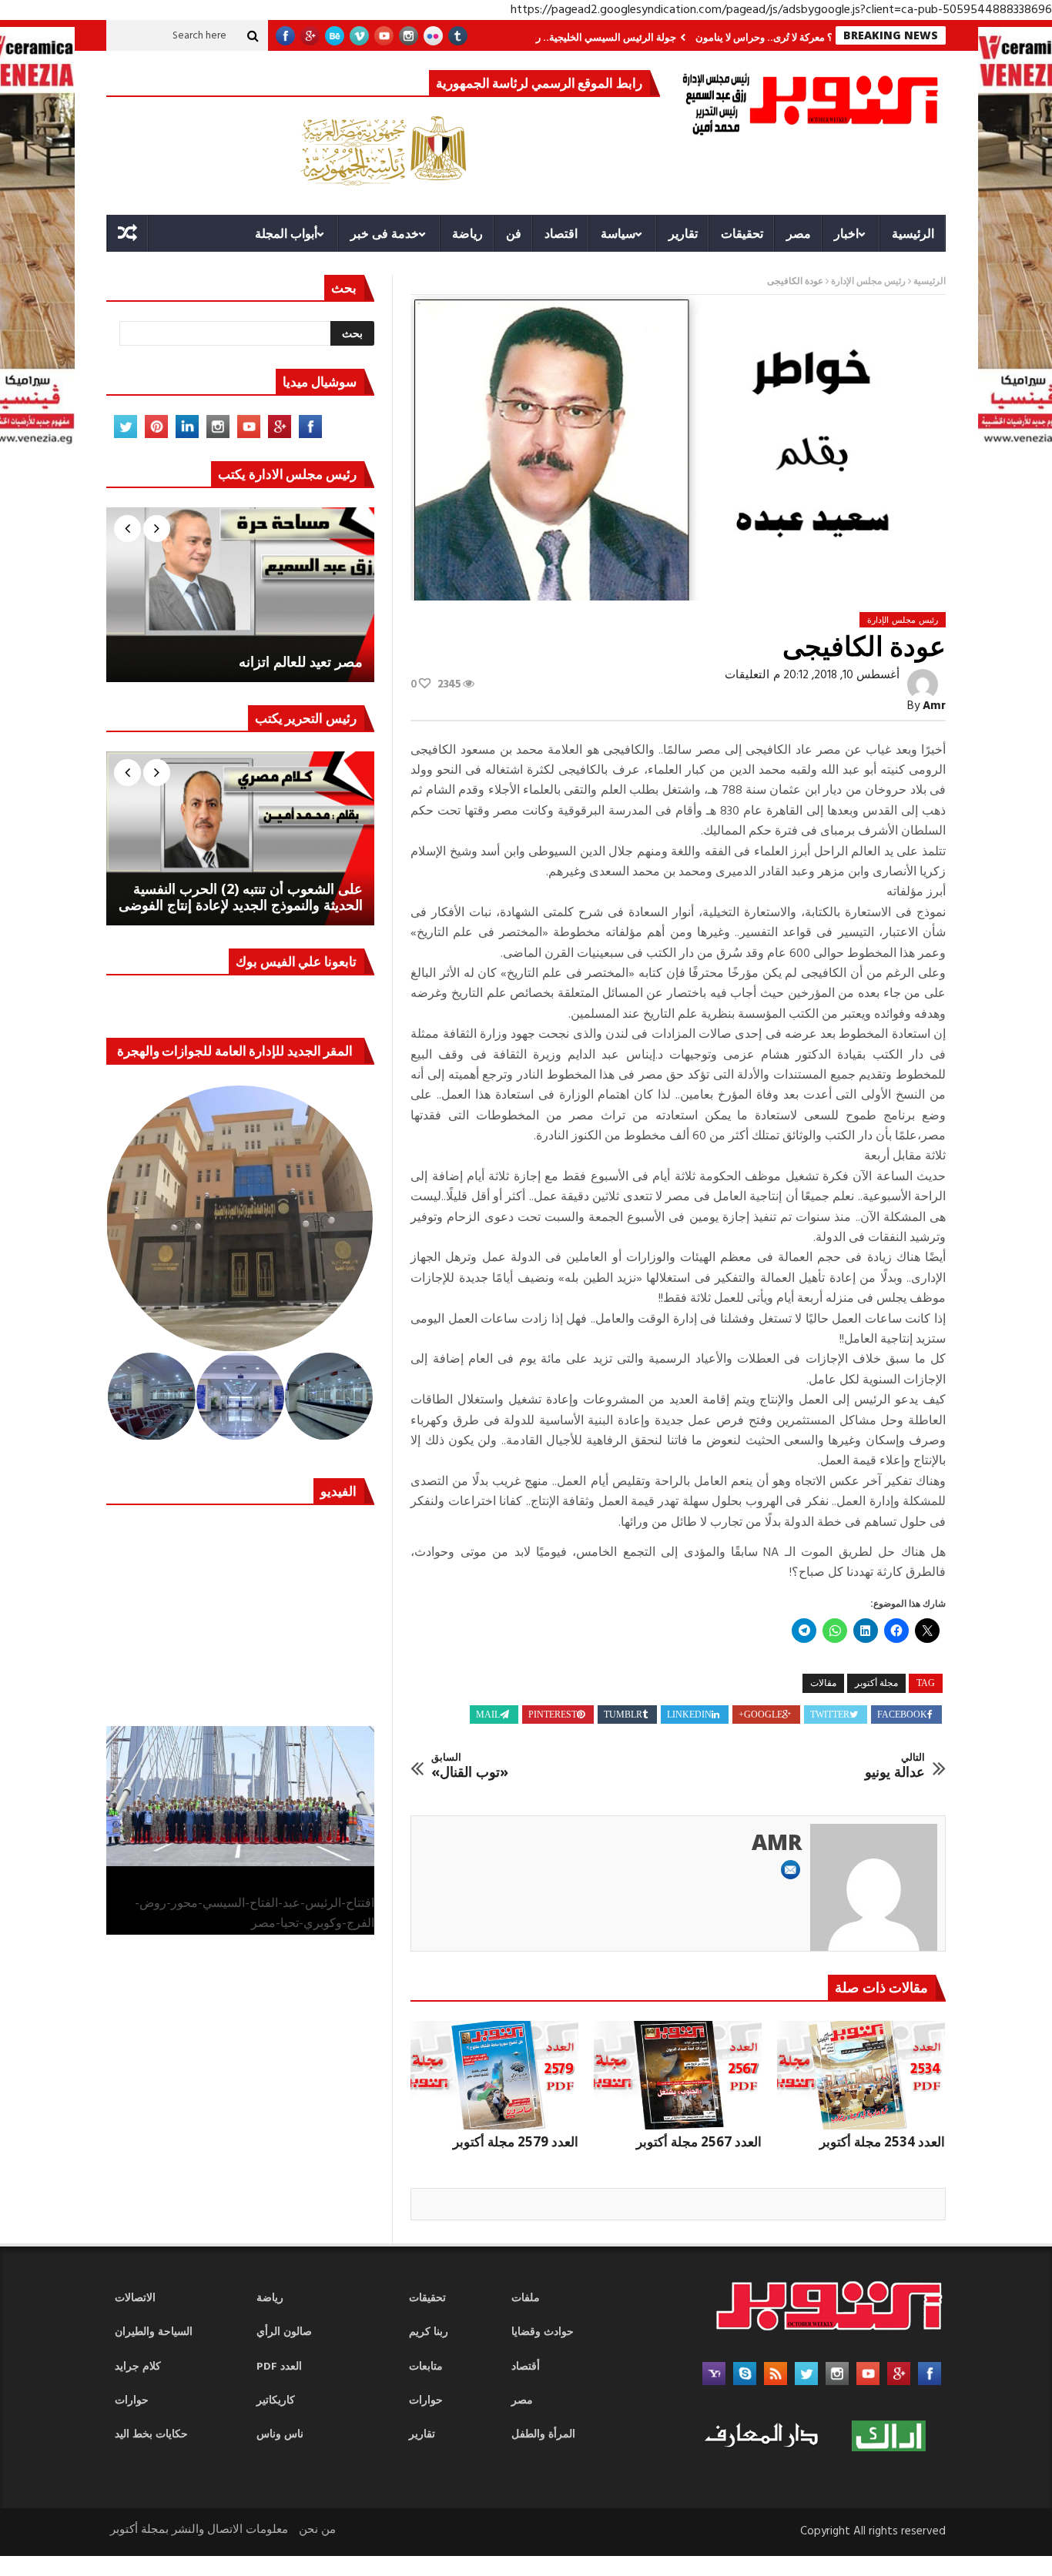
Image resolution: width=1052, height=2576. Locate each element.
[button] (241, 1219)
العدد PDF (279, 2367)
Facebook (902, 1715)
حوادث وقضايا (543, 2332)
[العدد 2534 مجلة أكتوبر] (861, 2076)
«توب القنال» (470, 1766)
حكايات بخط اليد (151, 2435)
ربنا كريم (429, 2332)
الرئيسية (913, 233)
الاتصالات (135, 2298)
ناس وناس (280, 2435)
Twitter (830, 1715)
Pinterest (553, 1715)
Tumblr (623, 1715)
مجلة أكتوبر (876, 1683)
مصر (799, 233)
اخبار (846, 233)
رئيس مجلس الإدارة (868, 282)
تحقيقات (742, 233)
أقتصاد (526, 2367)
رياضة (467, 233)
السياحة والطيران (154, 2332)
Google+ (761, 1715)
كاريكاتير (276, 2401)
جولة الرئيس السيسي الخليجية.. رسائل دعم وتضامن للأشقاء (614, 37)
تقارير (683, 233)
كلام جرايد (138, 2367)
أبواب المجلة (286, 233)
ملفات (526, 2298)
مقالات (823, 1683)
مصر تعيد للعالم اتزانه (301, 662)
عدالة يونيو (895, 1766)
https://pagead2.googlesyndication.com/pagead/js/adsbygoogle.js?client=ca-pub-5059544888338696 (781, 10)
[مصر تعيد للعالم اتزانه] (240, 594)
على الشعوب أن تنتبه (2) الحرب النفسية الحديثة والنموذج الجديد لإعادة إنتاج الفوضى (241, 897)
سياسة (618, 233)
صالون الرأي (284, 2332)
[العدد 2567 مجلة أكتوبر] (678, 2076)
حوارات (132, 2401)
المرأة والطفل (543, 2435)
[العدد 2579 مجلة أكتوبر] (494, 2076)
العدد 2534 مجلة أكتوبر (882, 2141)
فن (514, 233)
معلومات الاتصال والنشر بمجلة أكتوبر (199, 2530)
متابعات (426, 2367)
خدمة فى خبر (385, 233)
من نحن (317, 2530)
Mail (488, 1715)
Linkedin (689, 1715)
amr (934, 706)
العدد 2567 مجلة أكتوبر (699, 2141)
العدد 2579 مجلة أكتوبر (516, 2141)
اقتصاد (561, 233)
